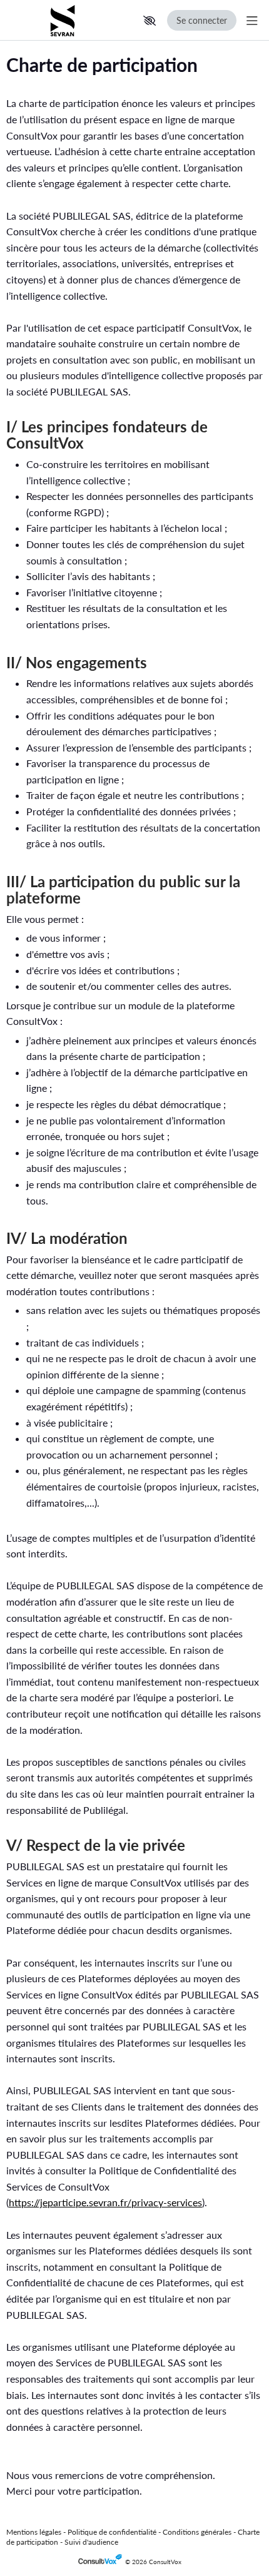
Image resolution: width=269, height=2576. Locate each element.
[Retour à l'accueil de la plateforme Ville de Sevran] (63, 20)
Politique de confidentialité (112, 2532)
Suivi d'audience (91, 2542)
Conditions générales (197, 2532)
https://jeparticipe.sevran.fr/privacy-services (105, 2202)
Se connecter (202, 20)
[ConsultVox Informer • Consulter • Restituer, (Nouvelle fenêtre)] (102, 2562)
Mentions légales (34, 2532)
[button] (150, 21)
